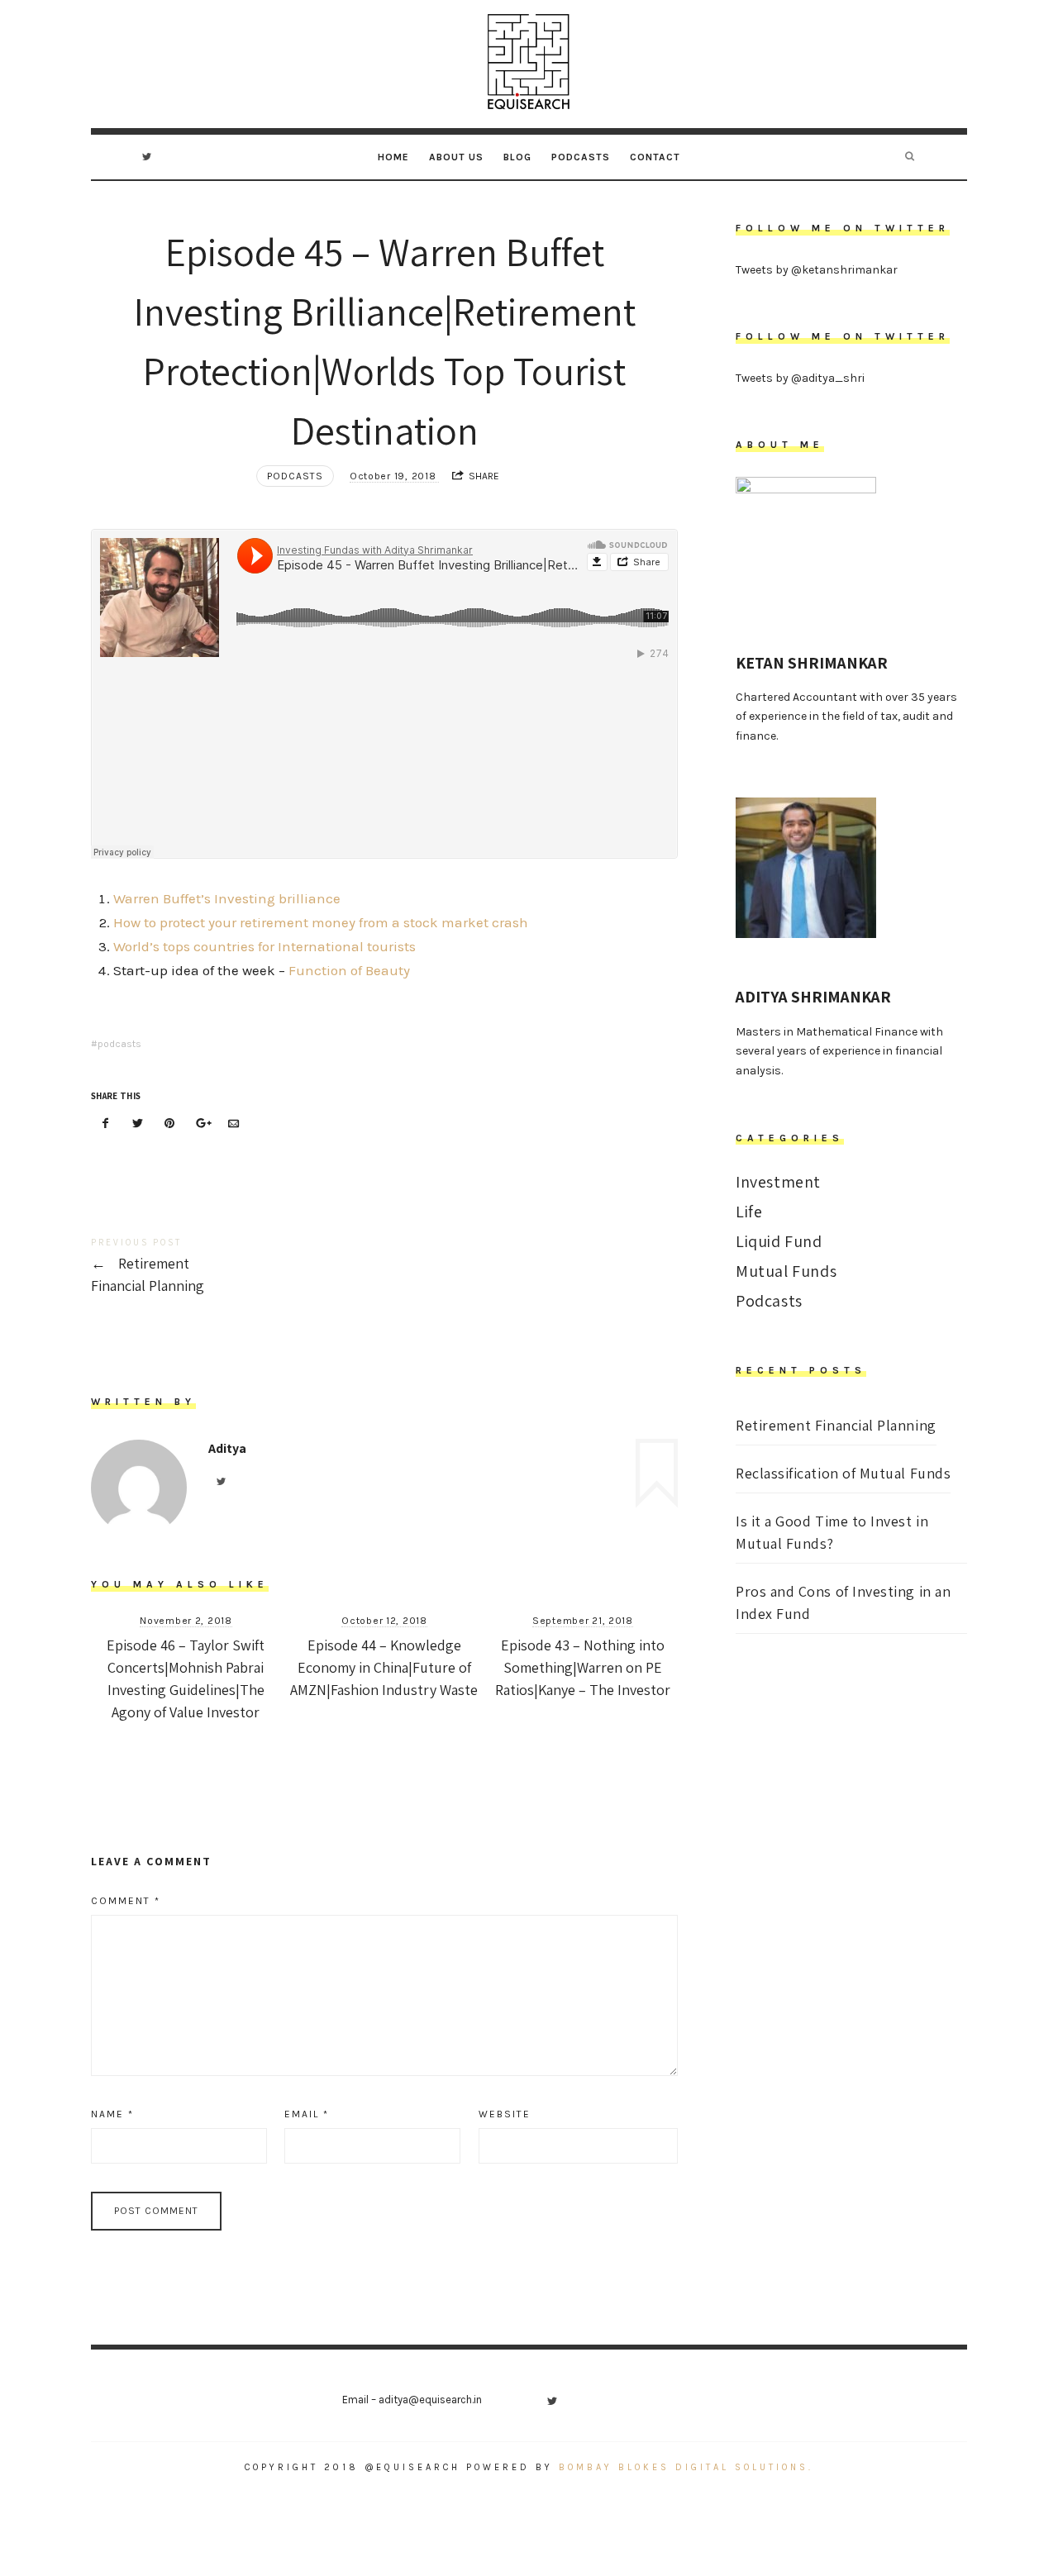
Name (112, 2114)
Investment (778, 1182)
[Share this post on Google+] (202, 1124)
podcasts (119, 1044)
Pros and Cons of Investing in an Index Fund (843, 1602)
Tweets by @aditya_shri (800, 378)
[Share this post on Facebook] (106, 1124)
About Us (456, 157)
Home (393, 157)
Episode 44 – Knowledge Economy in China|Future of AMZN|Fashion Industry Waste (384, 1667)
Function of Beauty (349, 970)
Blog (517, 157)
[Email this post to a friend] (233, 1124)
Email (307, 2114)
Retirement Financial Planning (238, 1267)
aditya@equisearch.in (430, 2400)
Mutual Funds (786, 1271)
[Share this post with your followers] (138, 1124)
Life (749, 1212)
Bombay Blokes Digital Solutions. (683, 2467)
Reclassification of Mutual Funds (843, 1473)
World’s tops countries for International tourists (264, 946)
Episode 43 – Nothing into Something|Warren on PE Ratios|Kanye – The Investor (583, 1667)
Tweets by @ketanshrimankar (817, 270)
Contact (655, 157)
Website (505, 2114)
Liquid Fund (779, 1241)
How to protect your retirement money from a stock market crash (321, 922)
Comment (126, 1901)
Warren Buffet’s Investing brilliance (227, 898)
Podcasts (581, 157)
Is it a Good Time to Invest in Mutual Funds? (832, 1532)
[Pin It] (169, 1124)
